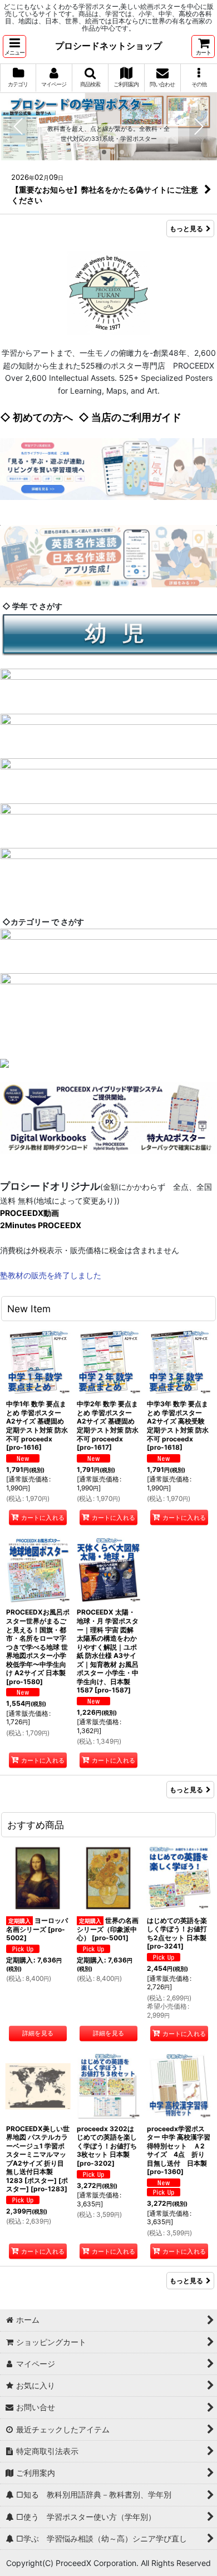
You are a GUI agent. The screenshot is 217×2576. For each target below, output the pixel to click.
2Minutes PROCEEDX (41, 1225)
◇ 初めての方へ (36, 417)
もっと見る (186, 229)
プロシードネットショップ (108, 46)
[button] (14, 46)
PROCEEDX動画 (29, 1213)
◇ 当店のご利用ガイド (130, 417)
